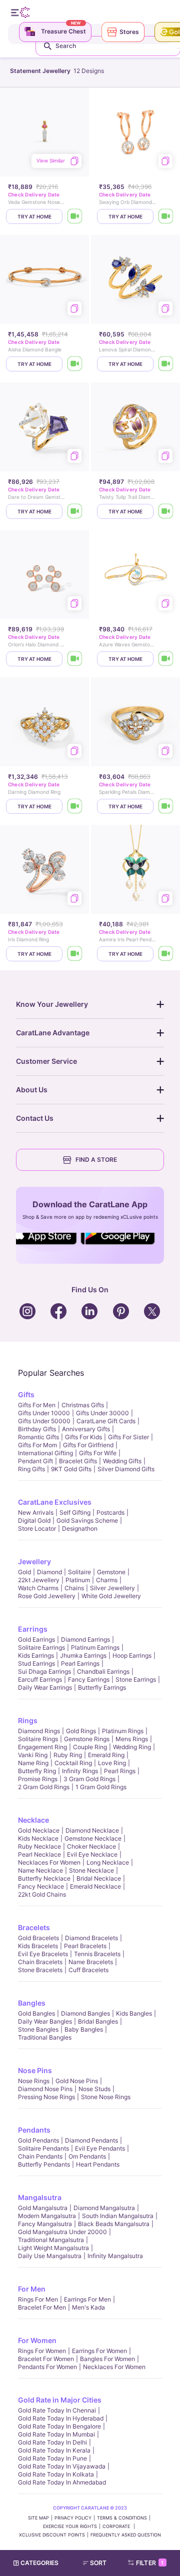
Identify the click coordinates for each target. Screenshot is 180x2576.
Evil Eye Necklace (92, 1854)
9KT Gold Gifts (71, 1469)
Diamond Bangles (85, 2013)
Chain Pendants (40, 2156)
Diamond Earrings (85, 1639)
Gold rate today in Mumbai (56, 2434)
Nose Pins (35, 2070)
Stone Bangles (38, 2029)
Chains (74, 1588)
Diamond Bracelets (91, 1938)
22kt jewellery (39, 1580)
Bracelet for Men (42, 2307)
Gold (24, 1572)
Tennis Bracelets (97, 1954)
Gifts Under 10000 (44, 1413)
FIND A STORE (96, 1160)
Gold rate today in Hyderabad (61, 2418)
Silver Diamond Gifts (126, 1469)
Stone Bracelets (40, 1970)
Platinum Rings (123, 1731)
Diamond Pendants (91, 2140)
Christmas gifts (83, 1405)
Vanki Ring (33, 1755)
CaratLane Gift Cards (106, 1421)
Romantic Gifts (38, 1437)
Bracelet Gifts (78, 1461)
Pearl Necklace (39, 1854)
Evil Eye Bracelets (43, 1954)
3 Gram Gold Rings (89, 1779)
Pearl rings (120, 1771)
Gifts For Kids (83, 1437)
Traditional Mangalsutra (51, 2240)
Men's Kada (88, 2307)
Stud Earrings (36, 1663)
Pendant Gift (35, 1461)
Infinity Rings (80, 1771)
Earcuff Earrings (40, 1679)
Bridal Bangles (98, 2021)
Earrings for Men (87, 2299)
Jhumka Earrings (83, 1655)
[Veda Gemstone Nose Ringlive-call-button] (75, 216)
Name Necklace (40, 1870)
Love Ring (112, 1763)
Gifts (26, 1394)
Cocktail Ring (73, 1763)
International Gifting (45, 1453)
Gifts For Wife (98, 1453)
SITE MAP (38, 2518)
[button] (99, 2563)
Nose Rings (34, 2081)
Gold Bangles (36, 2013)
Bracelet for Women (46, 2359)
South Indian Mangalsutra (118, 2216)
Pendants (34, 2130)
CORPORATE (117, 2526)
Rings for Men (38, 2299)
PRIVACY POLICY (73, 2518)
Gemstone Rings (87, 1739)
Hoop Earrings (132, 1655)
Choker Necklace (91, 1846)
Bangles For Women (107, 2359)
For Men (32, 2289)
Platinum (78, 1580)
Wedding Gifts (122, 1461)
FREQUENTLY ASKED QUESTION (126, 2535)
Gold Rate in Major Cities (60, 2400)
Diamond (49, 1572)
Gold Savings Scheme (87, 1520)
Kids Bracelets (38, 1946)
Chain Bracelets (40, 1962)
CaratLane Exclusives (55, 1502)
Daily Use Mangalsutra (50, 2256)
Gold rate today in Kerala (54, 2450)
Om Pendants (87, 2156)
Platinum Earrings (95, 1647)
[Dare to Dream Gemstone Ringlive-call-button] (75, 511)
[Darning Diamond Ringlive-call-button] (75, 806)
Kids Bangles (134, 2013)
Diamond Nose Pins (45, 2089)
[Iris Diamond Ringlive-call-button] (75, 954)
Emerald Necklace (95, 1886)
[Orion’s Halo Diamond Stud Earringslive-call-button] (75, 659)
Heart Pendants (98, 2164)
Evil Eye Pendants (100, 2148)
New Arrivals (36, 1512)
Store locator (37, 1528)
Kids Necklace (38, 1838)
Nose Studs (94, 2089)
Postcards (110, 1512)
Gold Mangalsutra (43, 2208)
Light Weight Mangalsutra (53, 2248)
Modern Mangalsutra (47, 2216)
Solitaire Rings (38, 1739)
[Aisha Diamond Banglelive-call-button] (75, 364)
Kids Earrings (36, 1655)
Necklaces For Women (49, 1862)
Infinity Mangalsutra (115, 2256)
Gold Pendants (38, 2140)
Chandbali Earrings (103, 1671)
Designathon (80, 1528)
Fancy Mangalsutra (45, 2224)
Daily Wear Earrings (45, 1687)
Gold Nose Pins (77, 2081)
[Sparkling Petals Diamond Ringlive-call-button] (166, 806)
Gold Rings (81, 1731)
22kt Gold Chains (42, 1894)
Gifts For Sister (128, 1437)
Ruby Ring (68, 1755)
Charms (107, 1580)
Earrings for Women (99, 2351)
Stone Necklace (91, 1870)
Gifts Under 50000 (44, 1421)
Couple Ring (90, 1747)
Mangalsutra (40, 2197)
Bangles (32, 2003)
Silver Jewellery (112, 1588)
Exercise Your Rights (70, 2526)
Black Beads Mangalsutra (114, 2224)
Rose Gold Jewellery (47, 1596)
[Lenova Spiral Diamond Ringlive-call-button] (166, 364)
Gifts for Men (37, 1405)
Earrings (33, 1629)
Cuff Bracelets (88, 1970)
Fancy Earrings (89, 1679)
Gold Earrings (36, 1639)
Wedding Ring (132, 1747)
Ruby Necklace (39, 1846)
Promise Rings (38, 1779)
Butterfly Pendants (44, 2164)
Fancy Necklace (41, 1886)
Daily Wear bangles (45, 2021)
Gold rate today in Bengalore (59, 2426)
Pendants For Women (47, 2367)
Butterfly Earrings (102, 1687)
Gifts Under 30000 (102, 1413)
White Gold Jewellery (111, 1596)
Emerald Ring (106, 1755)
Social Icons (47, 1245)
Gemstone (111, 1572)
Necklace (33, 1820)
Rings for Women (42, 2351)
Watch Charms (38, 1588)
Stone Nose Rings (106, 2097)
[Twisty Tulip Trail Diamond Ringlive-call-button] (166, 511)
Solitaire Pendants (43, 2148)
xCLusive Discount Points (52, 2535)
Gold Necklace (39, 1830)
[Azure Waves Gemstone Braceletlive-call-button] (166, 659)
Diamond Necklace (92, 1830)
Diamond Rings (39, 1731)
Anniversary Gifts (86, 1429)
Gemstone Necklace (93, 1838)
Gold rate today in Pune (52, 2458)
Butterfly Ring (37, 1771)
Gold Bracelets (38, 1938)
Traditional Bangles (45, 2037)
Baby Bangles (84, 2029)
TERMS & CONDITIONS (122, 2518)
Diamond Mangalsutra (104, 2208)
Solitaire (79, 1572)
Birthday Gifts (37, 1429)
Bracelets (34, 1927)
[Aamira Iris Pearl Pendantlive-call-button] (166, 954)
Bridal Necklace (99, 1878)
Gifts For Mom (37, 1445)
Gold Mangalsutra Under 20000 (62, 2232)
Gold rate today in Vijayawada (62, 2466)
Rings (28, 1720)
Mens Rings (132, 1739)
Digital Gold (34, 1520)
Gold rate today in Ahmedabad (62, 2482)
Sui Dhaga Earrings (44, 1671)
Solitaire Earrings (41, 1647)
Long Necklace (108, 1862)
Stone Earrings (136, 1679)
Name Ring (33, 1763)
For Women (37, 2340)
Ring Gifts (31, 1469)
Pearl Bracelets (85, 1946)
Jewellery (34, 1561)
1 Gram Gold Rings (101, 1787)
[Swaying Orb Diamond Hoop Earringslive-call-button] (166, 216)
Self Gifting (75, 1512)
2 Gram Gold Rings (44, 1787)
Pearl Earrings (80, 1663)
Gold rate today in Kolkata (56, 2474)
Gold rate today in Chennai (57, 2410)
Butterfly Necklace (44, 1878)
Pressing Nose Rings (46, 2097)
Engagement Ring (42, 1747)
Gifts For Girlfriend (88, 1445)
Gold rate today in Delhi (52, 2442)
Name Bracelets (91, 1962)
